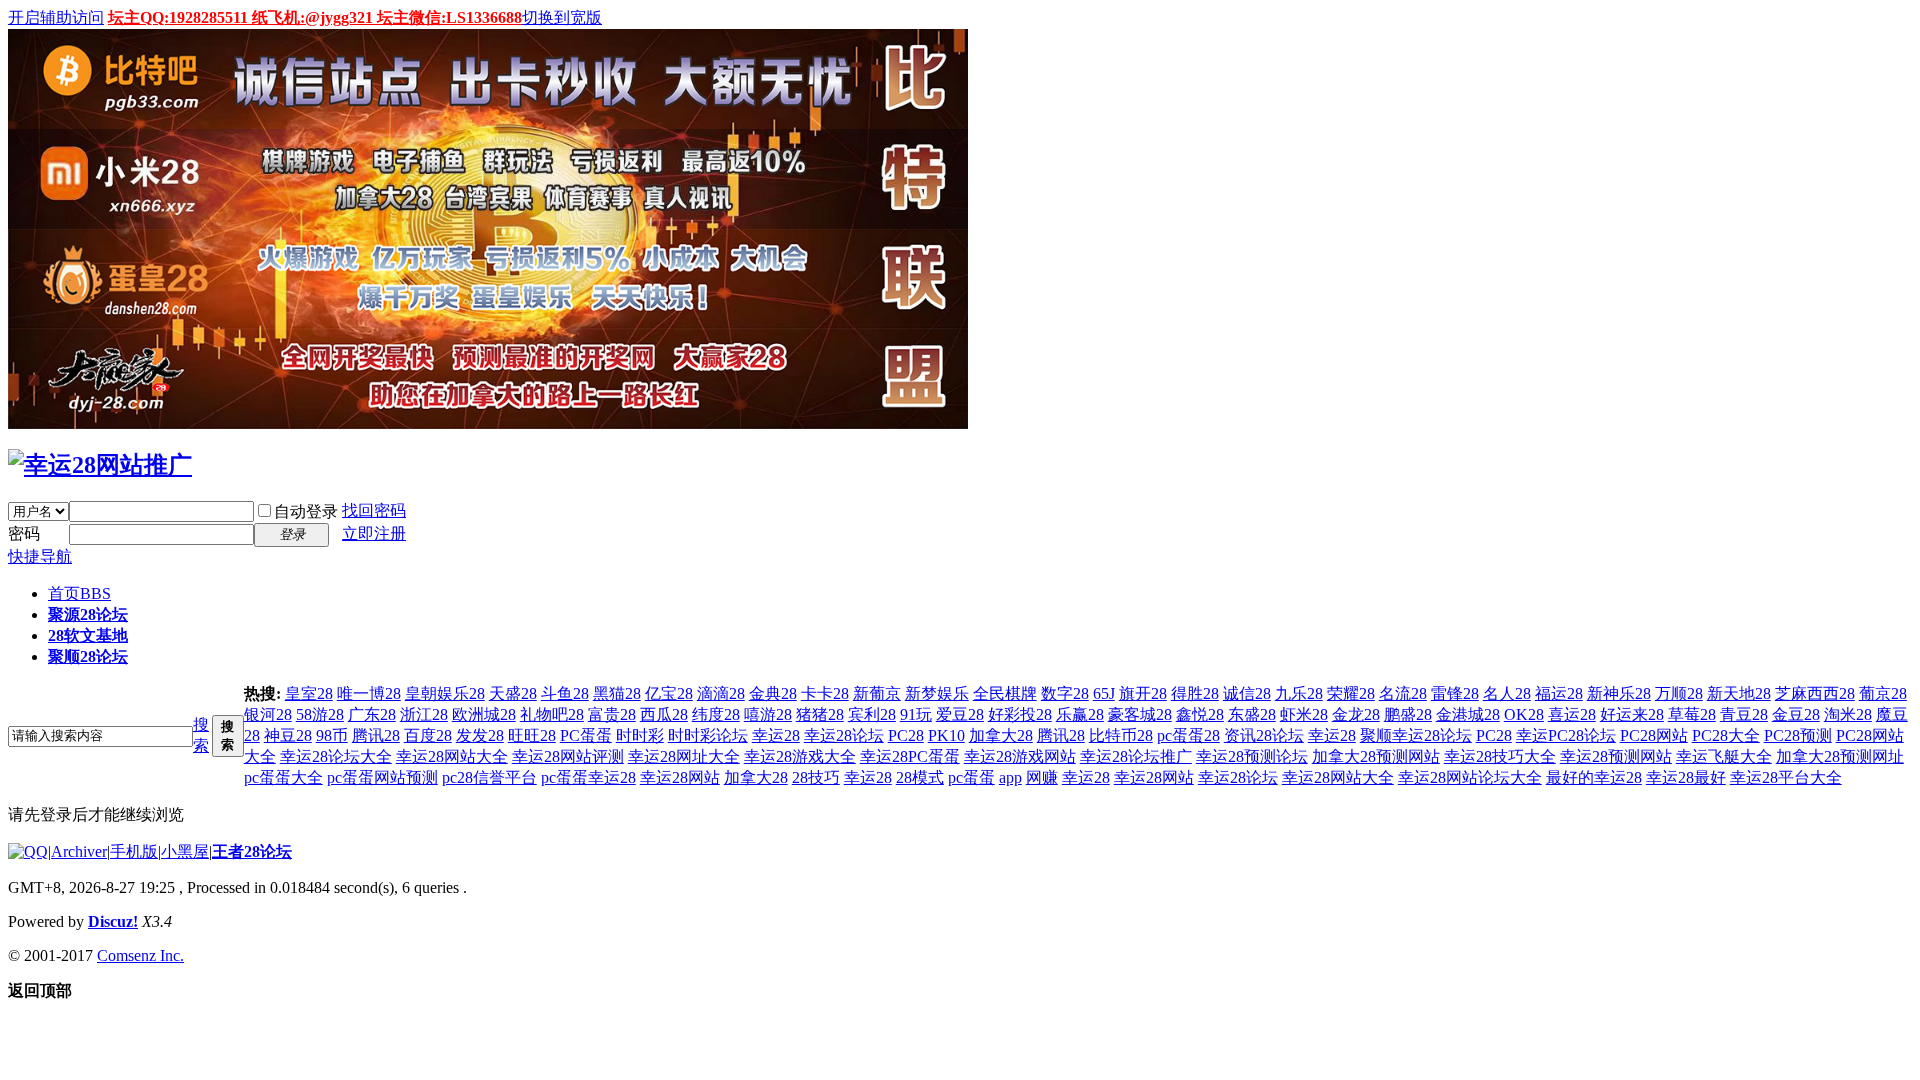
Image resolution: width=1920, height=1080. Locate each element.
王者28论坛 (252, 851)
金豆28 (1796, 714)
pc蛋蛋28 (1188, 735)
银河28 (268, 714)
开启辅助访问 (56, 17)
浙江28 (424, 714)
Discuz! (113, 921)
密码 (24, 533)
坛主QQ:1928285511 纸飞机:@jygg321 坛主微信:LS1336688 (315, 17)
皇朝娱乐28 (445, 693)
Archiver (79, 851)
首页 (79, 593)
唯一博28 (369, 693)
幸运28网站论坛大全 (1470, 777)
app (1010, 777)
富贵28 (612, 714)
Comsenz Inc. (140, 955)
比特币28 (1121, 735)
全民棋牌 (1005, 693)
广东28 (372, 714)
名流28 (1403, 693)
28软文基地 (88, 635)
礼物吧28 (552, 714)
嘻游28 (768, 714)
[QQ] (28, 851)
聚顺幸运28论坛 (1416, 735)
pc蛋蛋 (971, 777)
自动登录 (306, 511)
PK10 (946, 735)
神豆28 (288, 735)
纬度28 (716, 714)
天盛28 (513, 693)
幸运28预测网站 (1616, 756)
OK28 (1524, 714)
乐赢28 (1080, 714)
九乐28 (1299, 693)
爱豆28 (960, 714)
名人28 (1507, 693)
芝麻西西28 (1815, 693)
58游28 (320, 714)
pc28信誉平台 (489, 777)
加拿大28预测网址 (1840, 756)
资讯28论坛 (1264, 735)
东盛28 (1252, 714)
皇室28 (309, 693)
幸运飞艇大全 (1724, 756)
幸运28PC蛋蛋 (910, 756)
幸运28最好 (1686, 777)
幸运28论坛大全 (336, 756)
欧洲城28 (484, 714)
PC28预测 (1798, 735)
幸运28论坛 (844, 735)
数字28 (1065, 693)
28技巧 (816, 777)
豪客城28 (1140, 714)
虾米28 (1304, 714)
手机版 (134, 851)
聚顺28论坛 (88, 656)
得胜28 (1195, 693)
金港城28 (1468, 714)
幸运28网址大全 (684, 756)
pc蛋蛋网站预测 (382, 777)
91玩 (916, 714)
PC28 (906, 735)
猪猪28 (820, 714)
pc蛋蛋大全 (283, 777)
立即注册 (374, 533)
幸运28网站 (680, 777)
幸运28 (776, 735)
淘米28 (1848, 714)
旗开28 (1143, 693)
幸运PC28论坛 (1566, 735)
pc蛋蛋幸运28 (588, 777)
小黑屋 (185, 851)
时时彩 (640, 735)
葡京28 (1883, 693)
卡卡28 (825, 693)
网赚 (1042, 777)
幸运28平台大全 (1786, 777)
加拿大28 (1001, 735)
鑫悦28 (1200, 714)
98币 (332, 735)
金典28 (773, 693)
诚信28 (1247, 693)
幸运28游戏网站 (1020, 756)
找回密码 (374, 510)
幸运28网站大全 (452, 756)
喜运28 (1572, 714)
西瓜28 (664, 714)
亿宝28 (669, 693)
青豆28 (1744, 714)
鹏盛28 (1408, 714)
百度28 (428, 735)
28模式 (920, 777)
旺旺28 (532, 735)
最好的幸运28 (1594, 777)
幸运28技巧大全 (1500, 756)
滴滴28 (721, 693)
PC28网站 (1654, 735)
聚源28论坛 (88, 614)
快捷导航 (40, 556)
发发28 (480, 735)
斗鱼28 (565, 693)
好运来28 (1632, 714)
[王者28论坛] (100, 465)
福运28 (1559, 693)
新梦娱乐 (937, 693)
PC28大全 (1726, 735)
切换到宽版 (562, 17)
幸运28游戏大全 (800, 756)
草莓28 (1692, 714)
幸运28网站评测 (568, 756)
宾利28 (872, 714)
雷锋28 (1455, 693)
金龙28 (1356, 714)
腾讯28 (376, 735)
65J (1104, 693)
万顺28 (1679, 693)
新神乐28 (1619, 693)
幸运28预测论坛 (1252, 756)
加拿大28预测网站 (1376, 756)
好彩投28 (1020, 714)
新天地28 (1739, 693)
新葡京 (877, 693)
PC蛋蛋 (586, 735)
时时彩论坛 (708, 735)
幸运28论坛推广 (1136, 756)
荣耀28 (1351, 693)
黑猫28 (617, 693)
